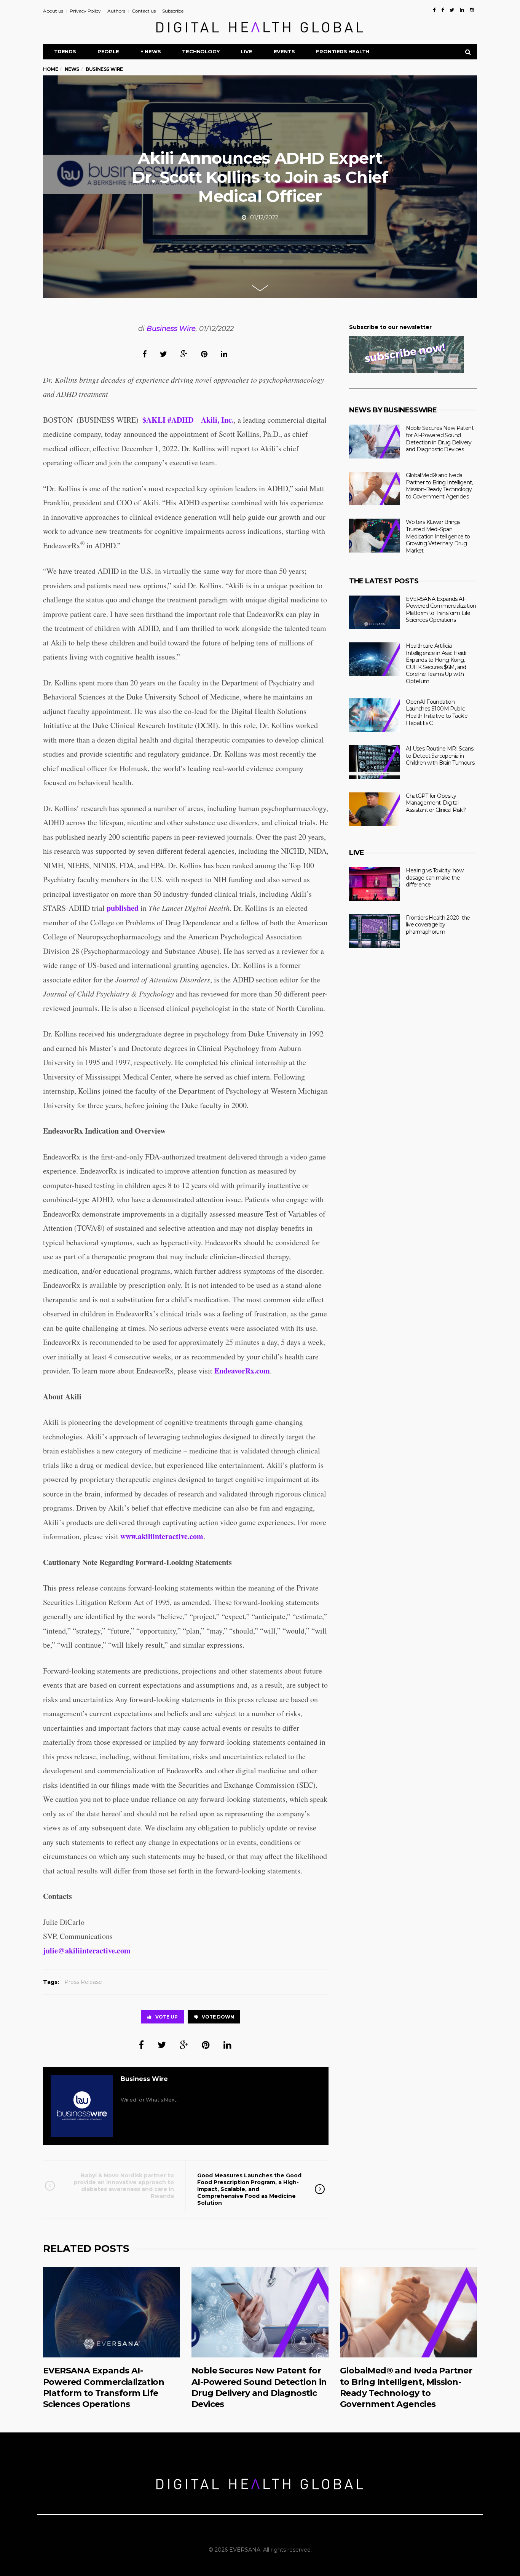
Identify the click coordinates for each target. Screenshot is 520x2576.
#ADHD (180, 420)
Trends (65, 51)
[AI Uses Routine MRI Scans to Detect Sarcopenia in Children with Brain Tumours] (375, 762)
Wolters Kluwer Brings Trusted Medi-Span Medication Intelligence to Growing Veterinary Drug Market (438, 536)
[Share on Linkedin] (224, 354)
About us (53, 11)
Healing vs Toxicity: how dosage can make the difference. (435, 878)
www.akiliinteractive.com (162, 1536)
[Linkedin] (462, 10)
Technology (201, 51)
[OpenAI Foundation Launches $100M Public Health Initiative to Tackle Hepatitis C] (375, 715)
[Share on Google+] (184, 354)
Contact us (144, 11)
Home (50, 69)
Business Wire (171, 329)
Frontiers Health (343, 51)
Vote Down (218, 2017)
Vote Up (167, 2017)
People (108, 51)
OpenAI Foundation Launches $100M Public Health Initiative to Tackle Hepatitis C (437, 712)
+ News (151, 51)
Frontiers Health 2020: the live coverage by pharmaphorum (438, 925)
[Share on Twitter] (163, 354)
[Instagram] (472, 10)
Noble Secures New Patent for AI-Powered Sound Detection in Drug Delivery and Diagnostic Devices (440, 439)
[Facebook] (434, 10)
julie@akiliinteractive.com (87, 1951)
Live (246, 51)
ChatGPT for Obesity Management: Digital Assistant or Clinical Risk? (436, 803)
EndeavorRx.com (242, 1371)
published (123, 908)
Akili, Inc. (217, 420)
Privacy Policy (85, 11)
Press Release (83, 1982)
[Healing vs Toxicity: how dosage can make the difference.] (375, 884)
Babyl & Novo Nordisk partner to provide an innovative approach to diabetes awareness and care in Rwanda (124, 2186)
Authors (116, 11)
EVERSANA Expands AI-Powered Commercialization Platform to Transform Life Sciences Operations (441, 610)
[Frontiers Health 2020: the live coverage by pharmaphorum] (375, 931)
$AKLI (154, 420)
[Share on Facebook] (144, 354)
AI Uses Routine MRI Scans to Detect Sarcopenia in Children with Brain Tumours (440, 756)
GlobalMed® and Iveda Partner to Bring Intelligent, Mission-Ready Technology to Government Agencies (439, 486)
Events (284, 51)
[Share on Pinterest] (204, 354)
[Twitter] (452, 10)
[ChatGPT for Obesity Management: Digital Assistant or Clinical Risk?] (375, 809)
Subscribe (173, 11)
